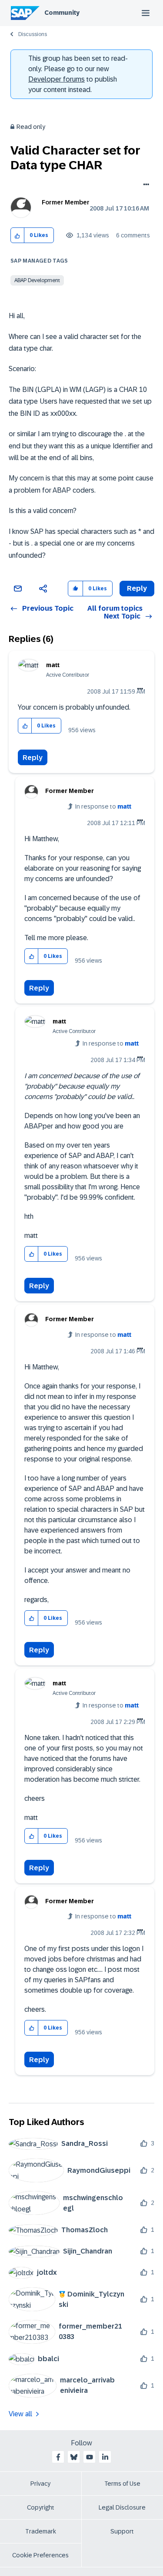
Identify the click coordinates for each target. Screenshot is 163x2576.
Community (62, 13)
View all (20, 2414)
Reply (33, 758)
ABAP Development (37, 280)
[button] (18, 235)
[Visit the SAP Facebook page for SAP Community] (58, 2457)
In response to (103, 806)
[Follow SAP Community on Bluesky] (74, 2457)
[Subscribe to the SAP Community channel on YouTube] (90, 2457)
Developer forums (57, 79)
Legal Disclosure (122, 2507)
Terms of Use (122, 2484)
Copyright (41, 2507)
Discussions (33, 34)
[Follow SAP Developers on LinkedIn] (105, 2457)
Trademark (41, 2531)
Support (122, 2531)
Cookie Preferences (40, 2555)
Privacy (40, 2484)
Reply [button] (137, 588)
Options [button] (145, 185)
